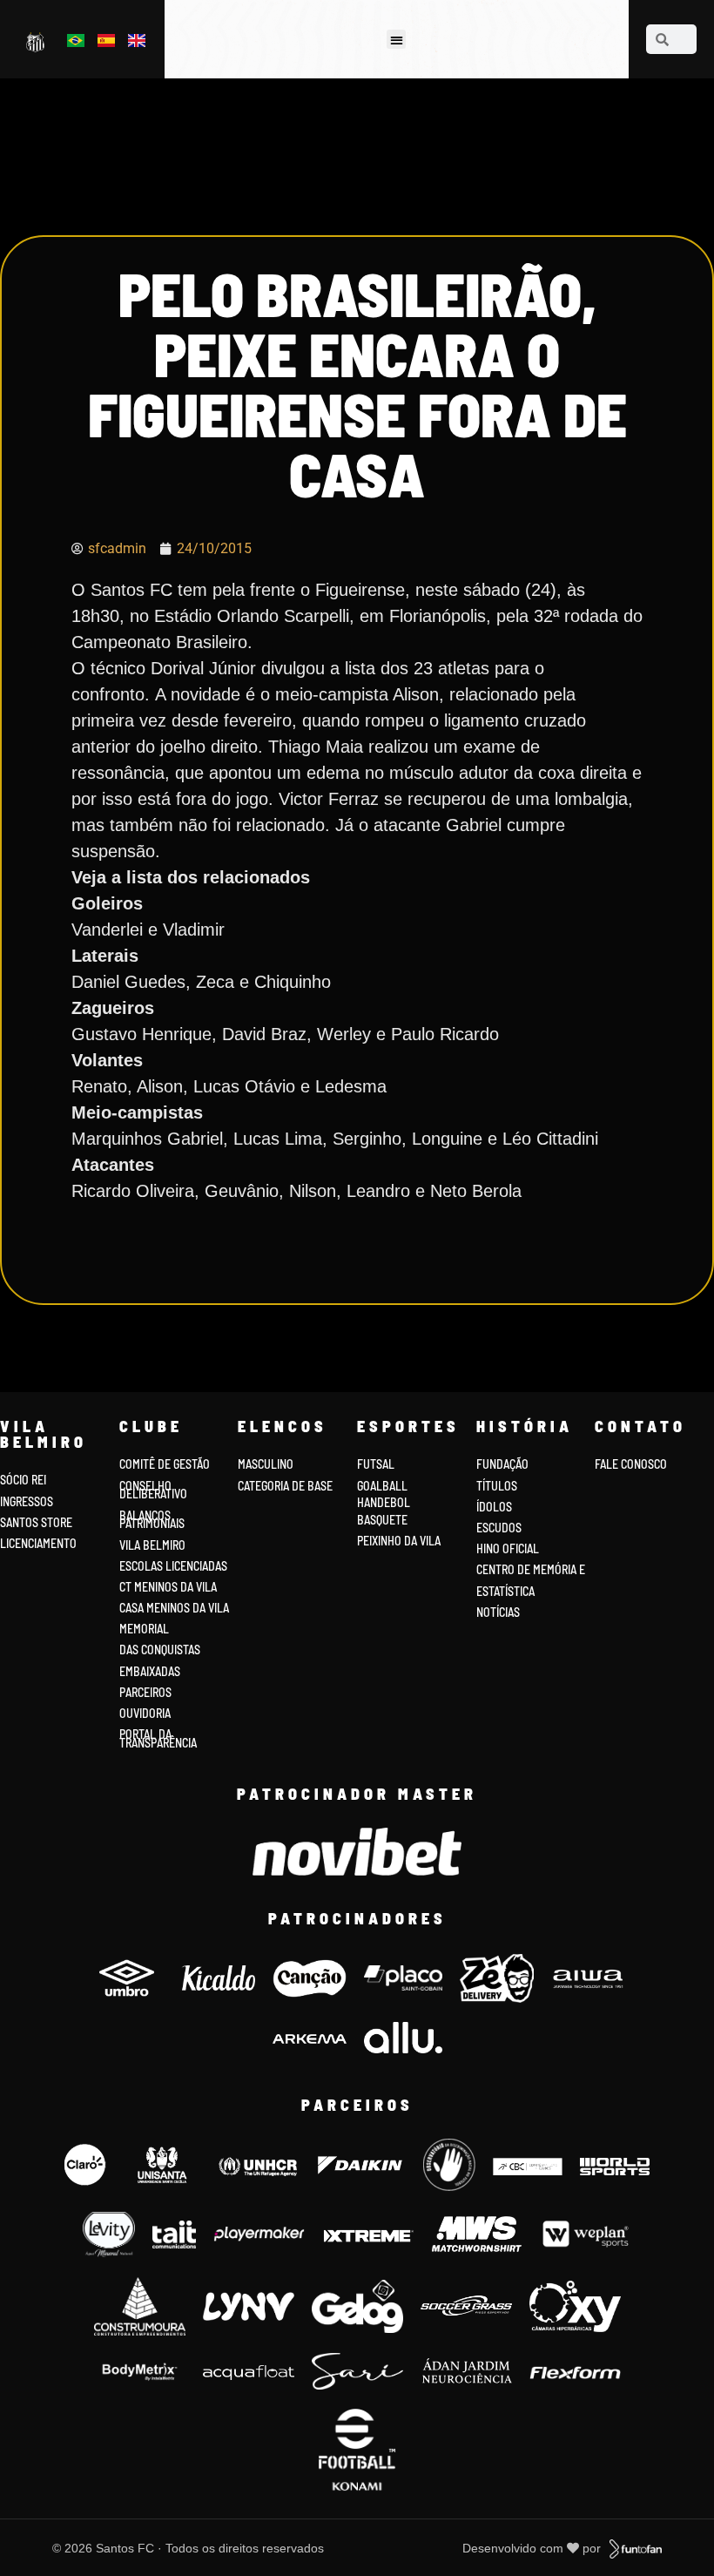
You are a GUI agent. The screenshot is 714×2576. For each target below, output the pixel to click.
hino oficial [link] (508, 1548)
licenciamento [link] (38, 1543)
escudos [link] (499, 1528)
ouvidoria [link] (145, 1713)
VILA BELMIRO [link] (152, 1545)
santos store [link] (36, 1522)
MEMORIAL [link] (144, 1629)
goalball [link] (382, 1486)
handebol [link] (384, 1502)
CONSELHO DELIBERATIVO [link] (153, 1490)
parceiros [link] (145, 1692)
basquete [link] (382, 1520)
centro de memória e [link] (531, 1569)
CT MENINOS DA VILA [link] (168, 1587)
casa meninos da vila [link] (174, 1608)
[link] (37, 41)
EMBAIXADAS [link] (150, 1671)
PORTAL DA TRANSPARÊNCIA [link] (158, 1738)
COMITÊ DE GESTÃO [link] (165, 1464)
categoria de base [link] (286, 1486)
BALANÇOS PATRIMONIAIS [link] (152, 1520)
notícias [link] (498, 1612)
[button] (397, 40)
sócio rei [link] (23, 1480)
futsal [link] (376, 1464)
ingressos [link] (27, 1501)
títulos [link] (497, 1486)
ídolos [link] (494, 1507)
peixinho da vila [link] (399, 1541)
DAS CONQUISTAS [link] (160, 1650)
